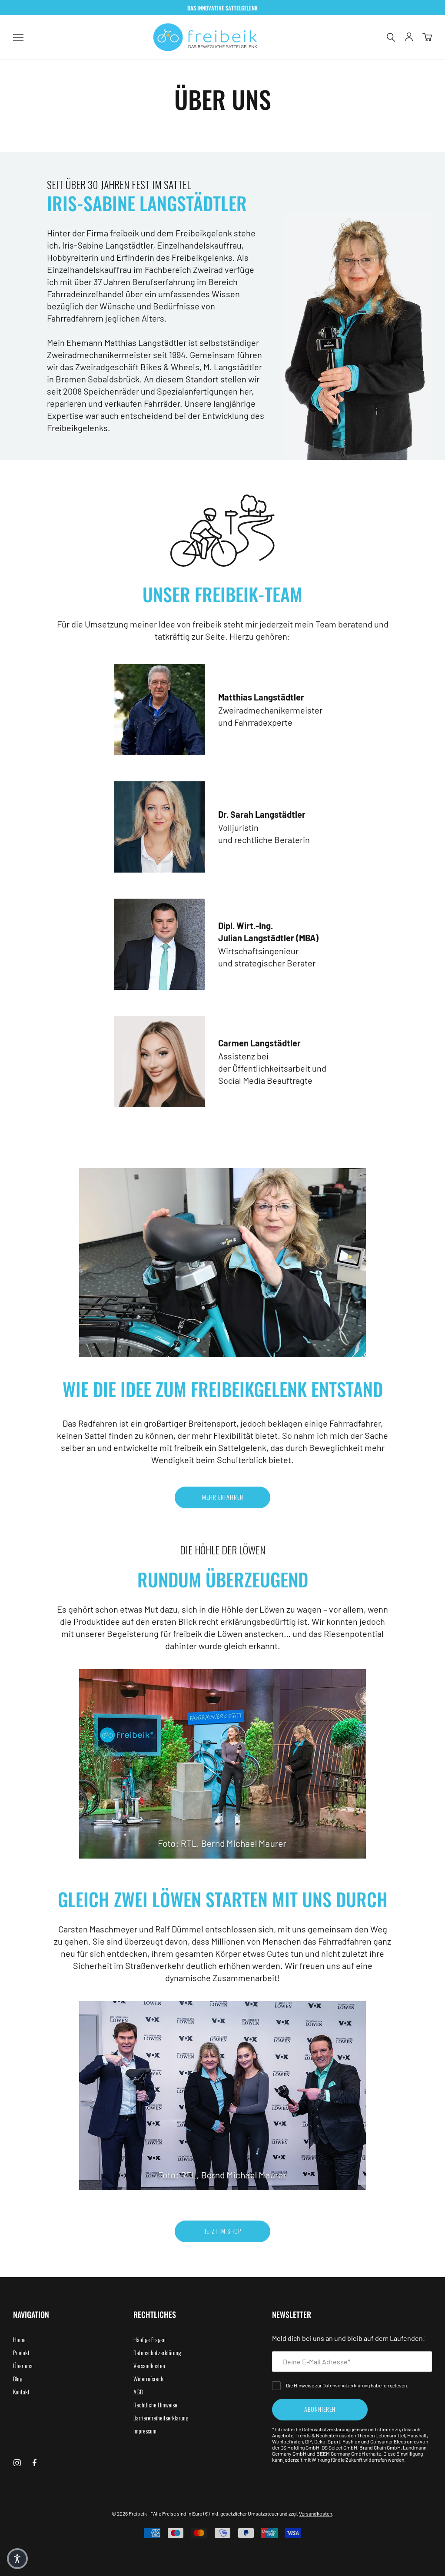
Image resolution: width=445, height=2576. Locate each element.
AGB (138, 2392)
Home (19, 2339)
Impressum (145, 2431)
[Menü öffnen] (18, 37)
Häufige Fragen (149, 2339)
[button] (17, 2559)
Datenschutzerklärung (157, 2352)
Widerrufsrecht (149, 2378)
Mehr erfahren (223, 1497)
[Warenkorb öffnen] (427, 37)
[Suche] (391, 37)
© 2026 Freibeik (129, 2513)
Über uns (23, 2365)
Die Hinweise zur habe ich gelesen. (347, 2385)
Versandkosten (149, 2365)
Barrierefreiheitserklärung (161, 2418)
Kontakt (21, 2392)
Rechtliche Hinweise (155, 2405)
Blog (18, 2378)
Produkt (21, 2352)
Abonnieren (320, 2409)
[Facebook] (35, 2461)
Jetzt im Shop (223, 2231)
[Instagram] (17, 2461)
